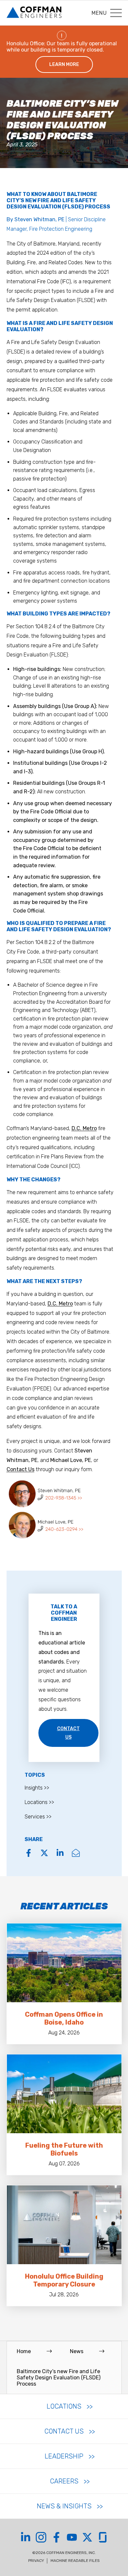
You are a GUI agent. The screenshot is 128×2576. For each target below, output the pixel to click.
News (77, 2351)
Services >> (38, 1817)
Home (24, 2351)
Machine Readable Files (75, 2561)
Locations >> (39, 1802)
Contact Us (21, 1469)
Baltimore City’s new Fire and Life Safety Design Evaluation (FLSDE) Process (59, 2378)
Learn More (64, 64)
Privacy (36, 2561)
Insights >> (37, 1788)
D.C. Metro (84, 1128)
